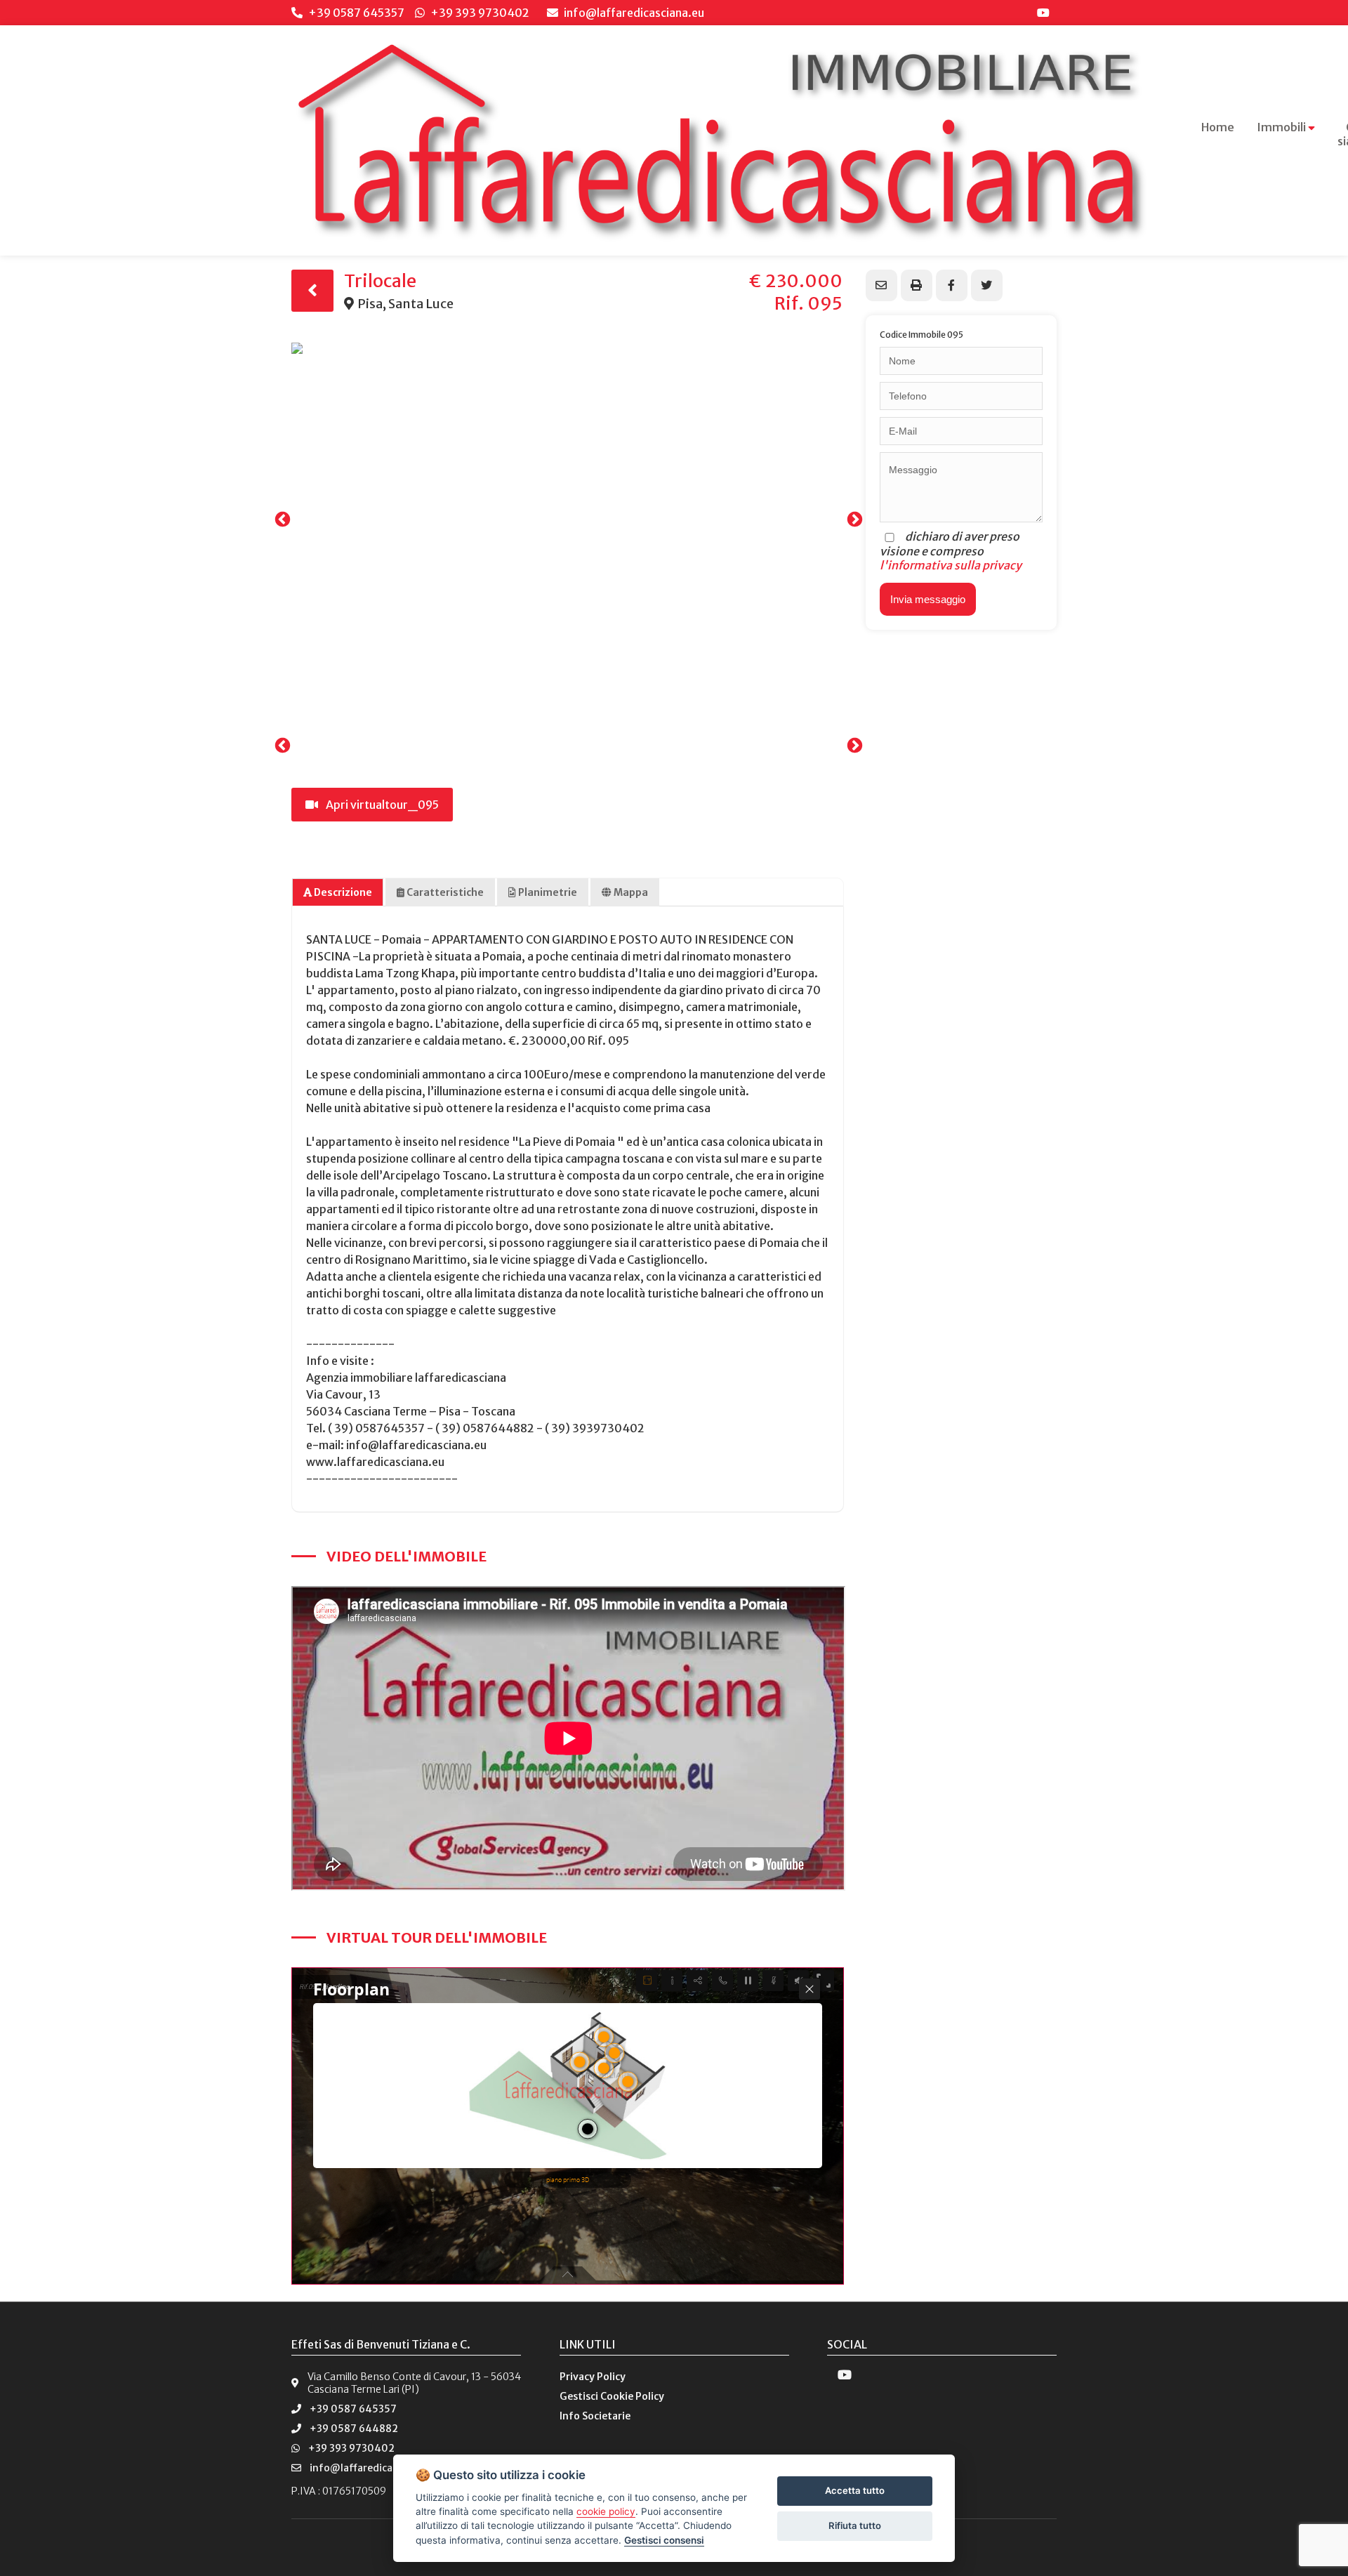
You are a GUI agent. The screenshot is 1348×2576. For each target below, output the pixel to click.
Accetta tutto (855, 2490)
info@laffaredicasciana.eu (633, 13)
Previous (281, 518)
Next (853, 518)
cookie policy (606, 2511)
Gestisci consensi (664, 2540)
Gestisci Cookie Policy (612, 2396)
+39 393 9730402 (480, 13)
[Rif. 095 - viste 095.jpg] (567, 518)
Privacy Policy (593, 2377)
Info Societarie (595, 2416)
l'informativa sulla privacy (951, 565)
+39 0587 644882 (354, 2429)
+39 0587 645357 (356, 13)
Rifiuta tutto (855, 2525)
